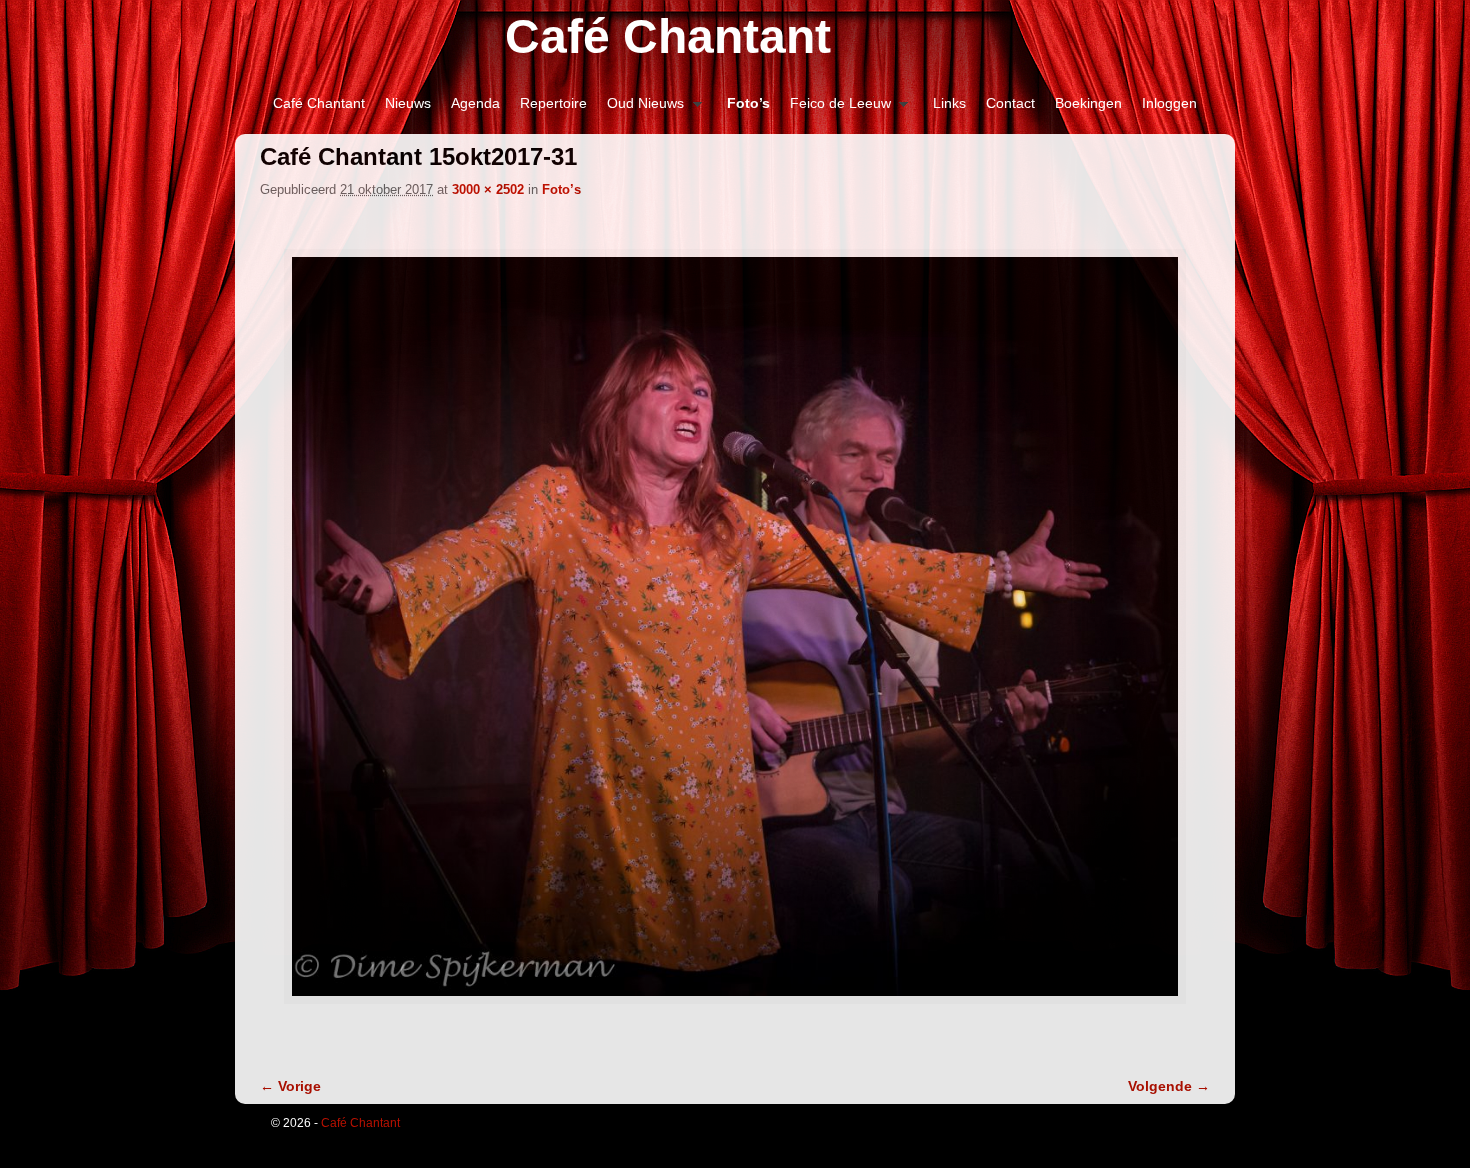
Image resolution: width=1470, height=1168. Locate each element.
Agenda (475, 103)
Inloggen (1169, 103)
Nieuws (408, 103)
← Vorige (290, 1086)
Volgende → (1169, 1086)
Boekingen (1088, 103)
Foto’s (748, 103)
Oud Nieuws (640, 108)
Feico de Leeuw (835, 108)
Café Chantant (668, 36)
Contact (1010, 103)
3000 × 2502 (488, 189)
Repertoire (553, 103)
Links (949, 103)
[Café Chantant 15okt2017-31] (735, 626)
